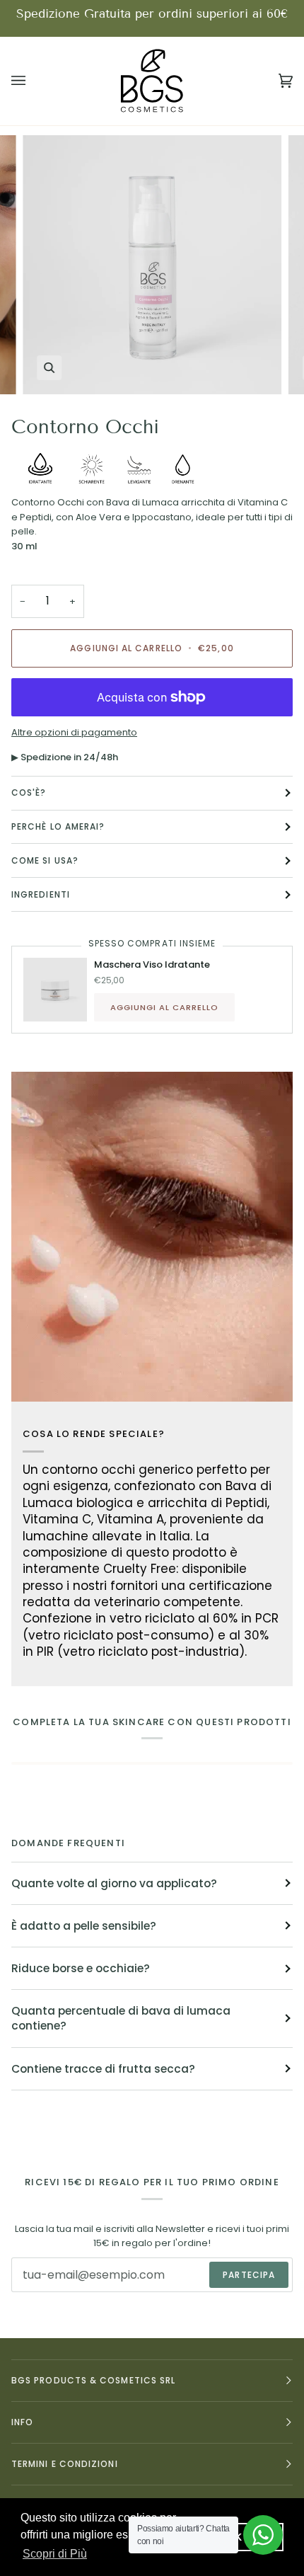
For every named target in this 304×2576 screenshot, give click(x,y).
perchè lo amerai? (58, 826)
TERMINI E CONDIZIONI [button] (65, 2464)
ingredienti (41, 894)
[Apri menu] (33, 81)
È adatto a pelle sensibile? (84, 1926)
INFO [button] (22, 2422)
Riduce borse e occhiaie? (81, 1968)
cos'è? (29, 792)
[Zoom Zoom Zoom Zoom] (152, 265)
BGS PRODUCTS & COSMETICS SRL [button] (93, 2380)
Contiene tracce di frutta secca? (103, 2069)
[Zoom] (49, 368)
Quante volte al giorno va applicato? (114, 1883)
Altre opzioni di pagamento (74, 732)
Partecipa (249, 2275)
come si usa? (45, 860)
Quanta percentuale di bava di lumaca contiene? (121, 2018)
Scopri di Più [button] (55, 2554)
